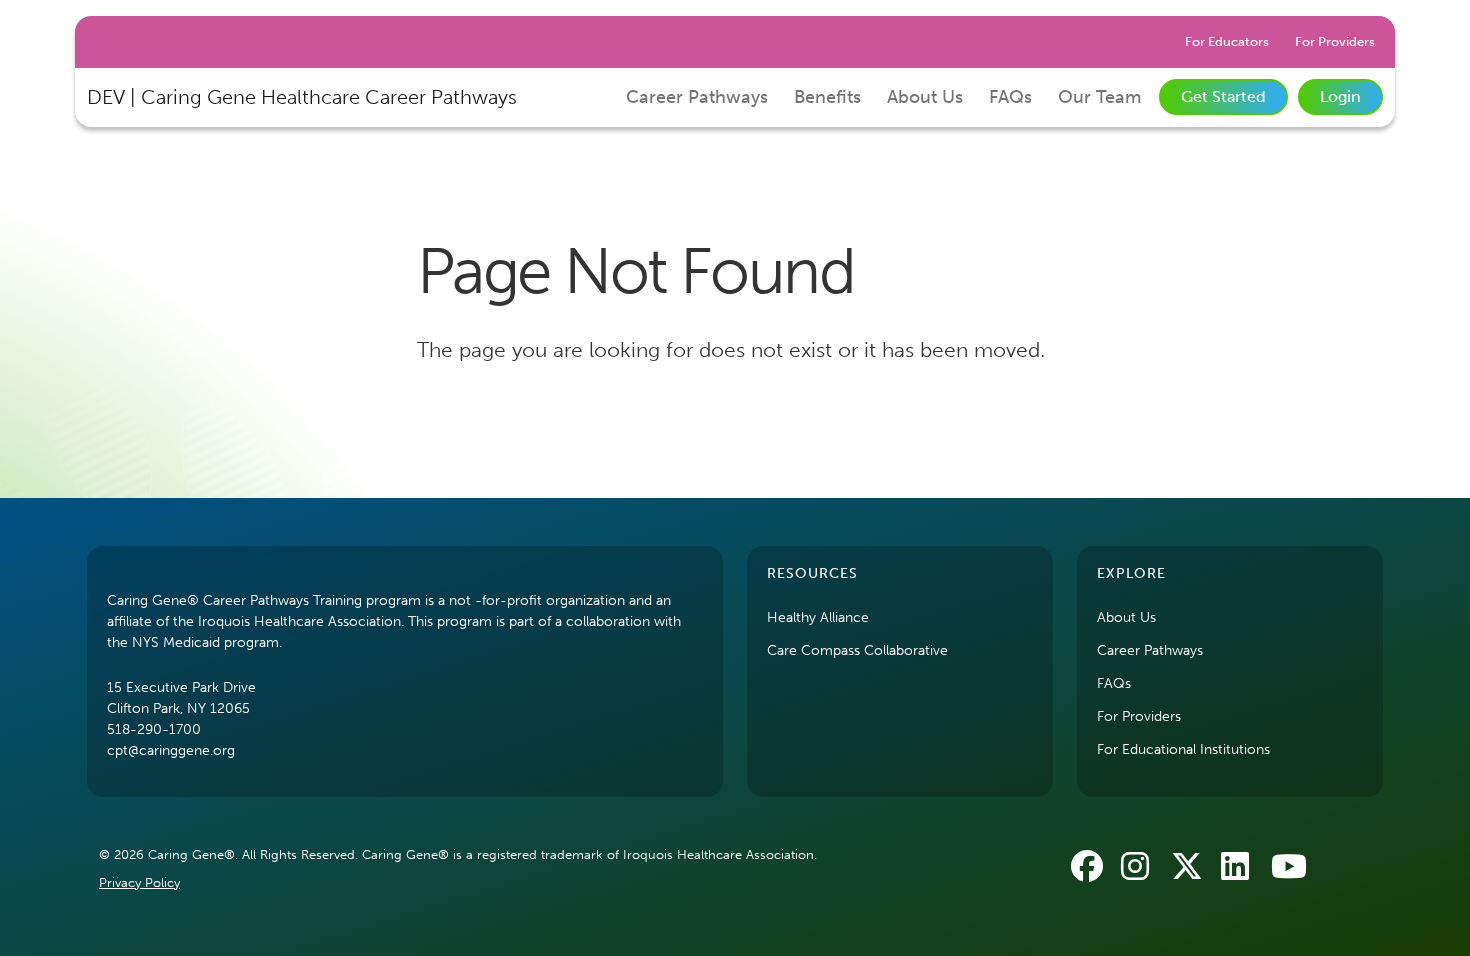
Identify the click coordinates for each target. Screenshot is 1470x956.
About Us (925, 97)
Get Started (1223, 96)
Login (1340, 96)
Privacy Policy (139, 882)
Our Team (1099, 97)
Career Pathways (697, 97)
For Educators (1227, 41)
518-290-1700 (154, 729)
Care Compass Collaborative (857, 650)
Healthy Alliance (818, 617)
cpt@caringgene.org (171, 750)
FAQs (1010, 97)
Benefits (827, 97)
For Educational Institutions (1183, 749)
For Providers (1335, 41)
